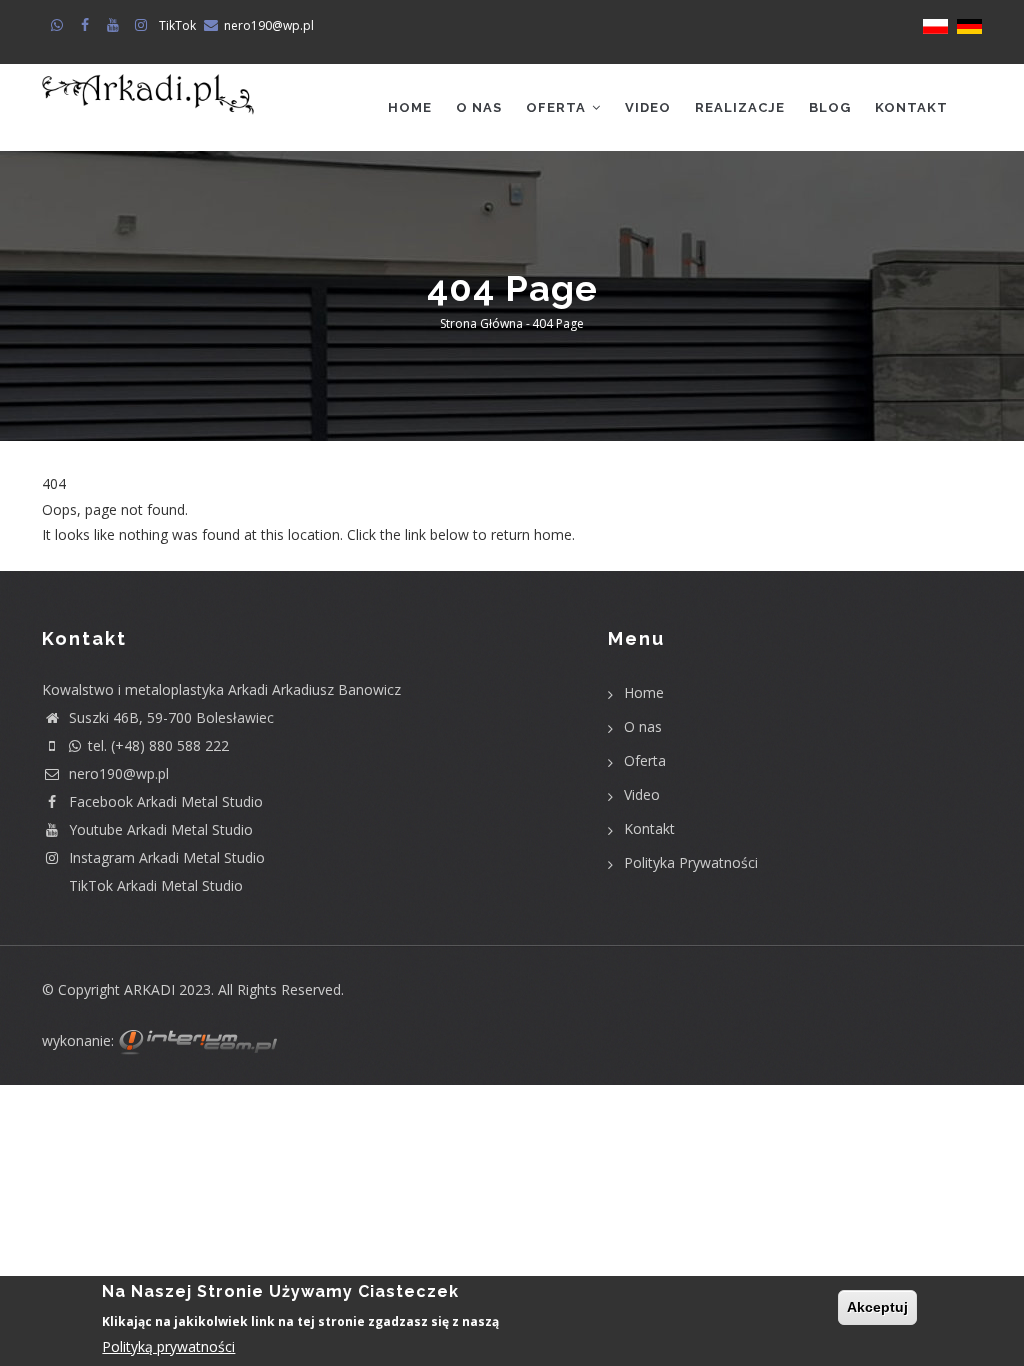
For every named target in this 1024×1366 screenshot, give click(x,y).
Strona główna (481, 324)
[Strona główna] (148, 94)
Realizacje (740, 107)
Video (648, 107)
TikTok (177, 25)
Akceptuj (877, 1307)
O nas (479, 107)
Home (410, 107)
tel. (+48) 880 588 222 (158, 745)
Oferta (558, 107)
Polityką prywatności (168, 1346)
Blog (830, 107)
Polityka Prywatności (691, 862)
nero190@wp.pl (269, 25)
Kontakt (911, 107)
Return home (84, 559)
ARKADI (149, 989)
